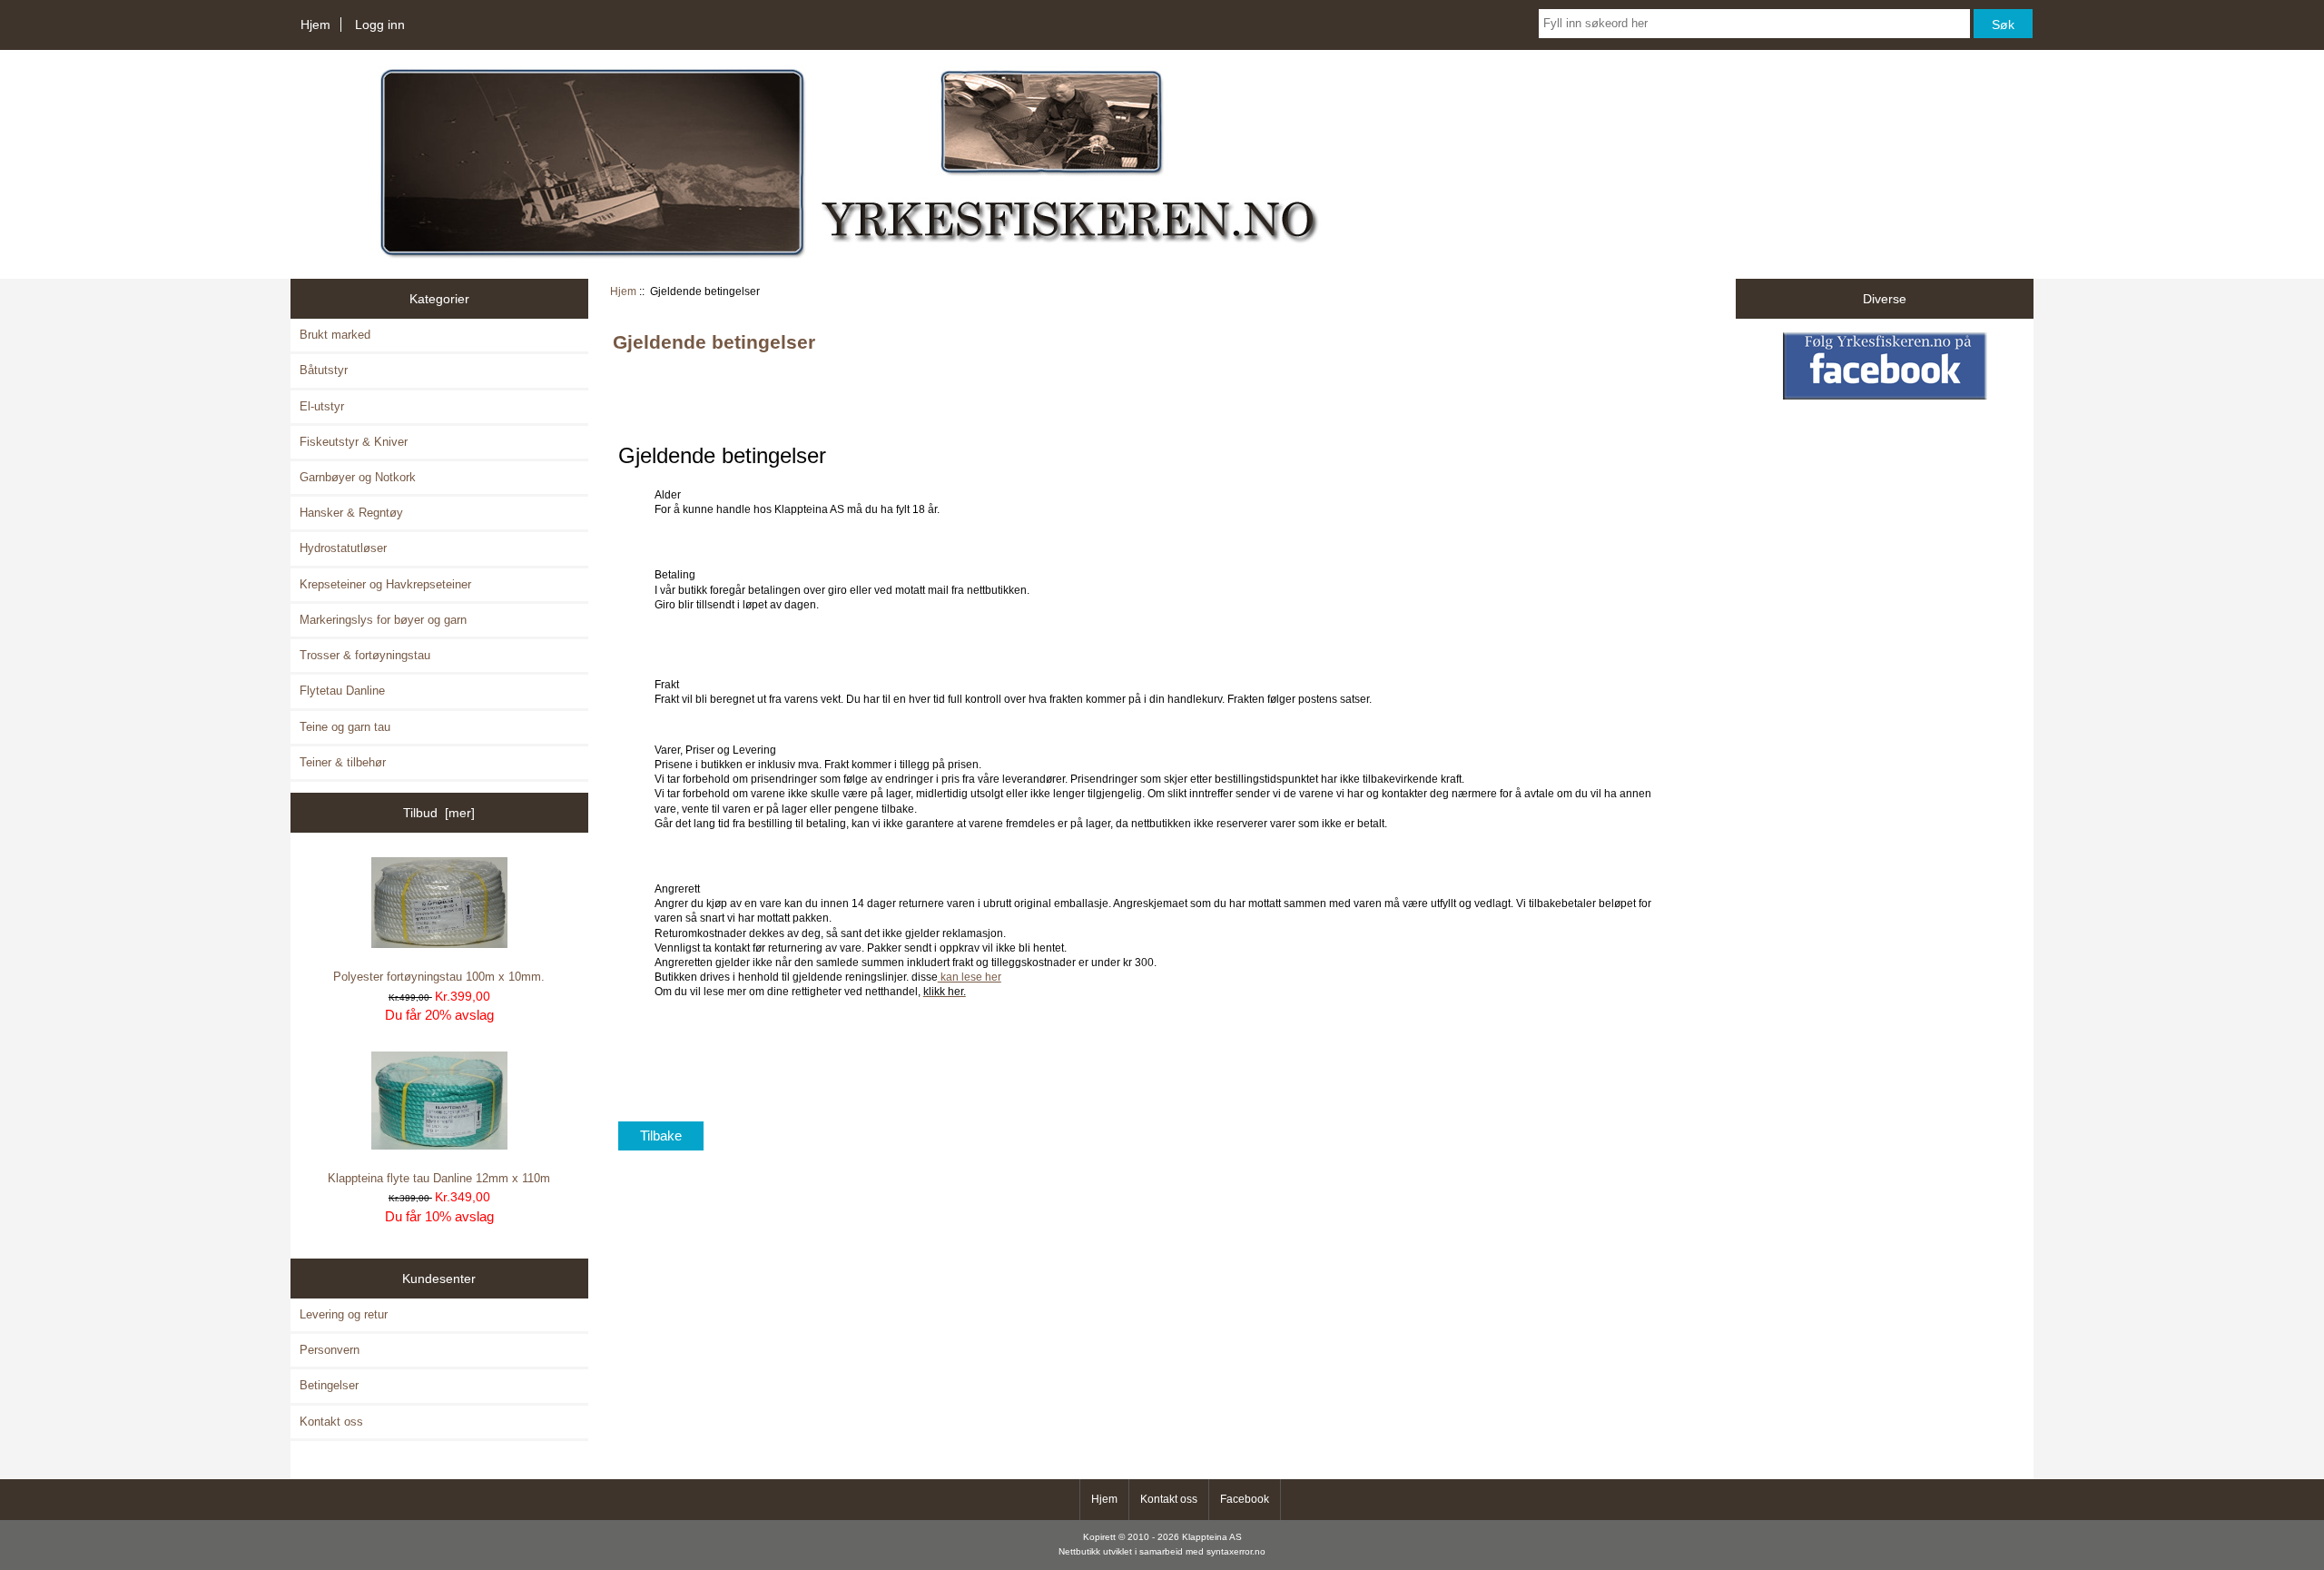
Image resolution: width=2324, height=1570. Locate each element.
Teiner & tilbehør (343, 762)
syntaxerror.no (1236, 1551)
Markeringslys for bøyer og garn (383, 620)
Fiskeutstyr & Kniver (354, 442)
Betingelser (329, 1385)
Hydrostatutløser (343, 548)
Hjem (315, 25)
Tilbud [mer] (439, 813)
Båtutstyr (324, 370)
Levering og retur (344, 1314)
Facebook (1245, 1499)
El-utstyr (322, 406)
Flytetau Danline (342, 691)
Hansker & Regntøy (351, 513)
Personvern (330, 1350)
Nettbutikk (1079, 1551)
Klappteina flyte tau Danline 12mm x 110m (439, 1178)
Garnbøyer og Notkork (358, 477)
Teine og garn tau (345, 727)
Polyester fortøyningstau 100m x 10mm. (439, 977)
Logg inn (380, 25)
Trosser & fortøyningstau (365, 655)
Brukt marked (335, 335)
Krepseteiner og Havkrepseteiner (385, 584)
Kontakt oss (331, 1422)
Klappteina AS (1212, 1537)
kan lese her (970, 977)
